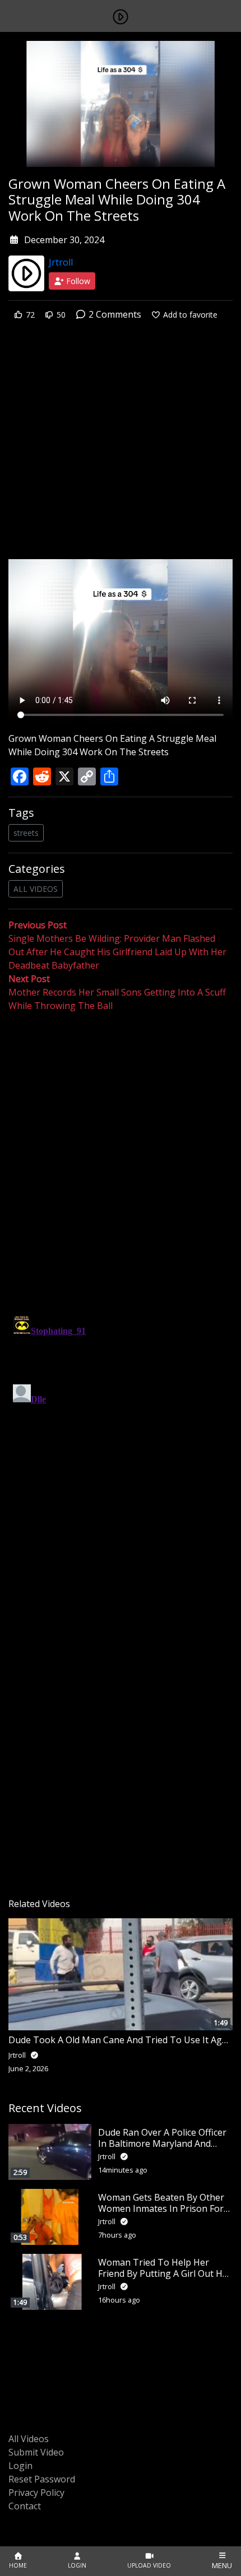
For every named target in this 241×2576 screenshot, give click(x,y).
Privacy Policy (36, 2493)
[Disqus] (121, 1452)
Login (20, 2466)
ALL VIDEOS (36, 889)
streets (26, 833)
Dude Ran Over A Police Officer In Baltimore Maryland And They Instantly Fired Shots (162, 2143)
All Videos (29, 2439)
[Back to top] (35, 2510)
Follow (77, 281)
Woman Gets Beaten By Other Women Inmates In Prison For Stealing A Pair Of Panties (161, 2208)
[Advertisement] (121, 448)
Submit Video (36, 2452)
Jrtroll (61, 262)
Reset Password (42, 2479)
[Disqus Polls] (121, 1158)
